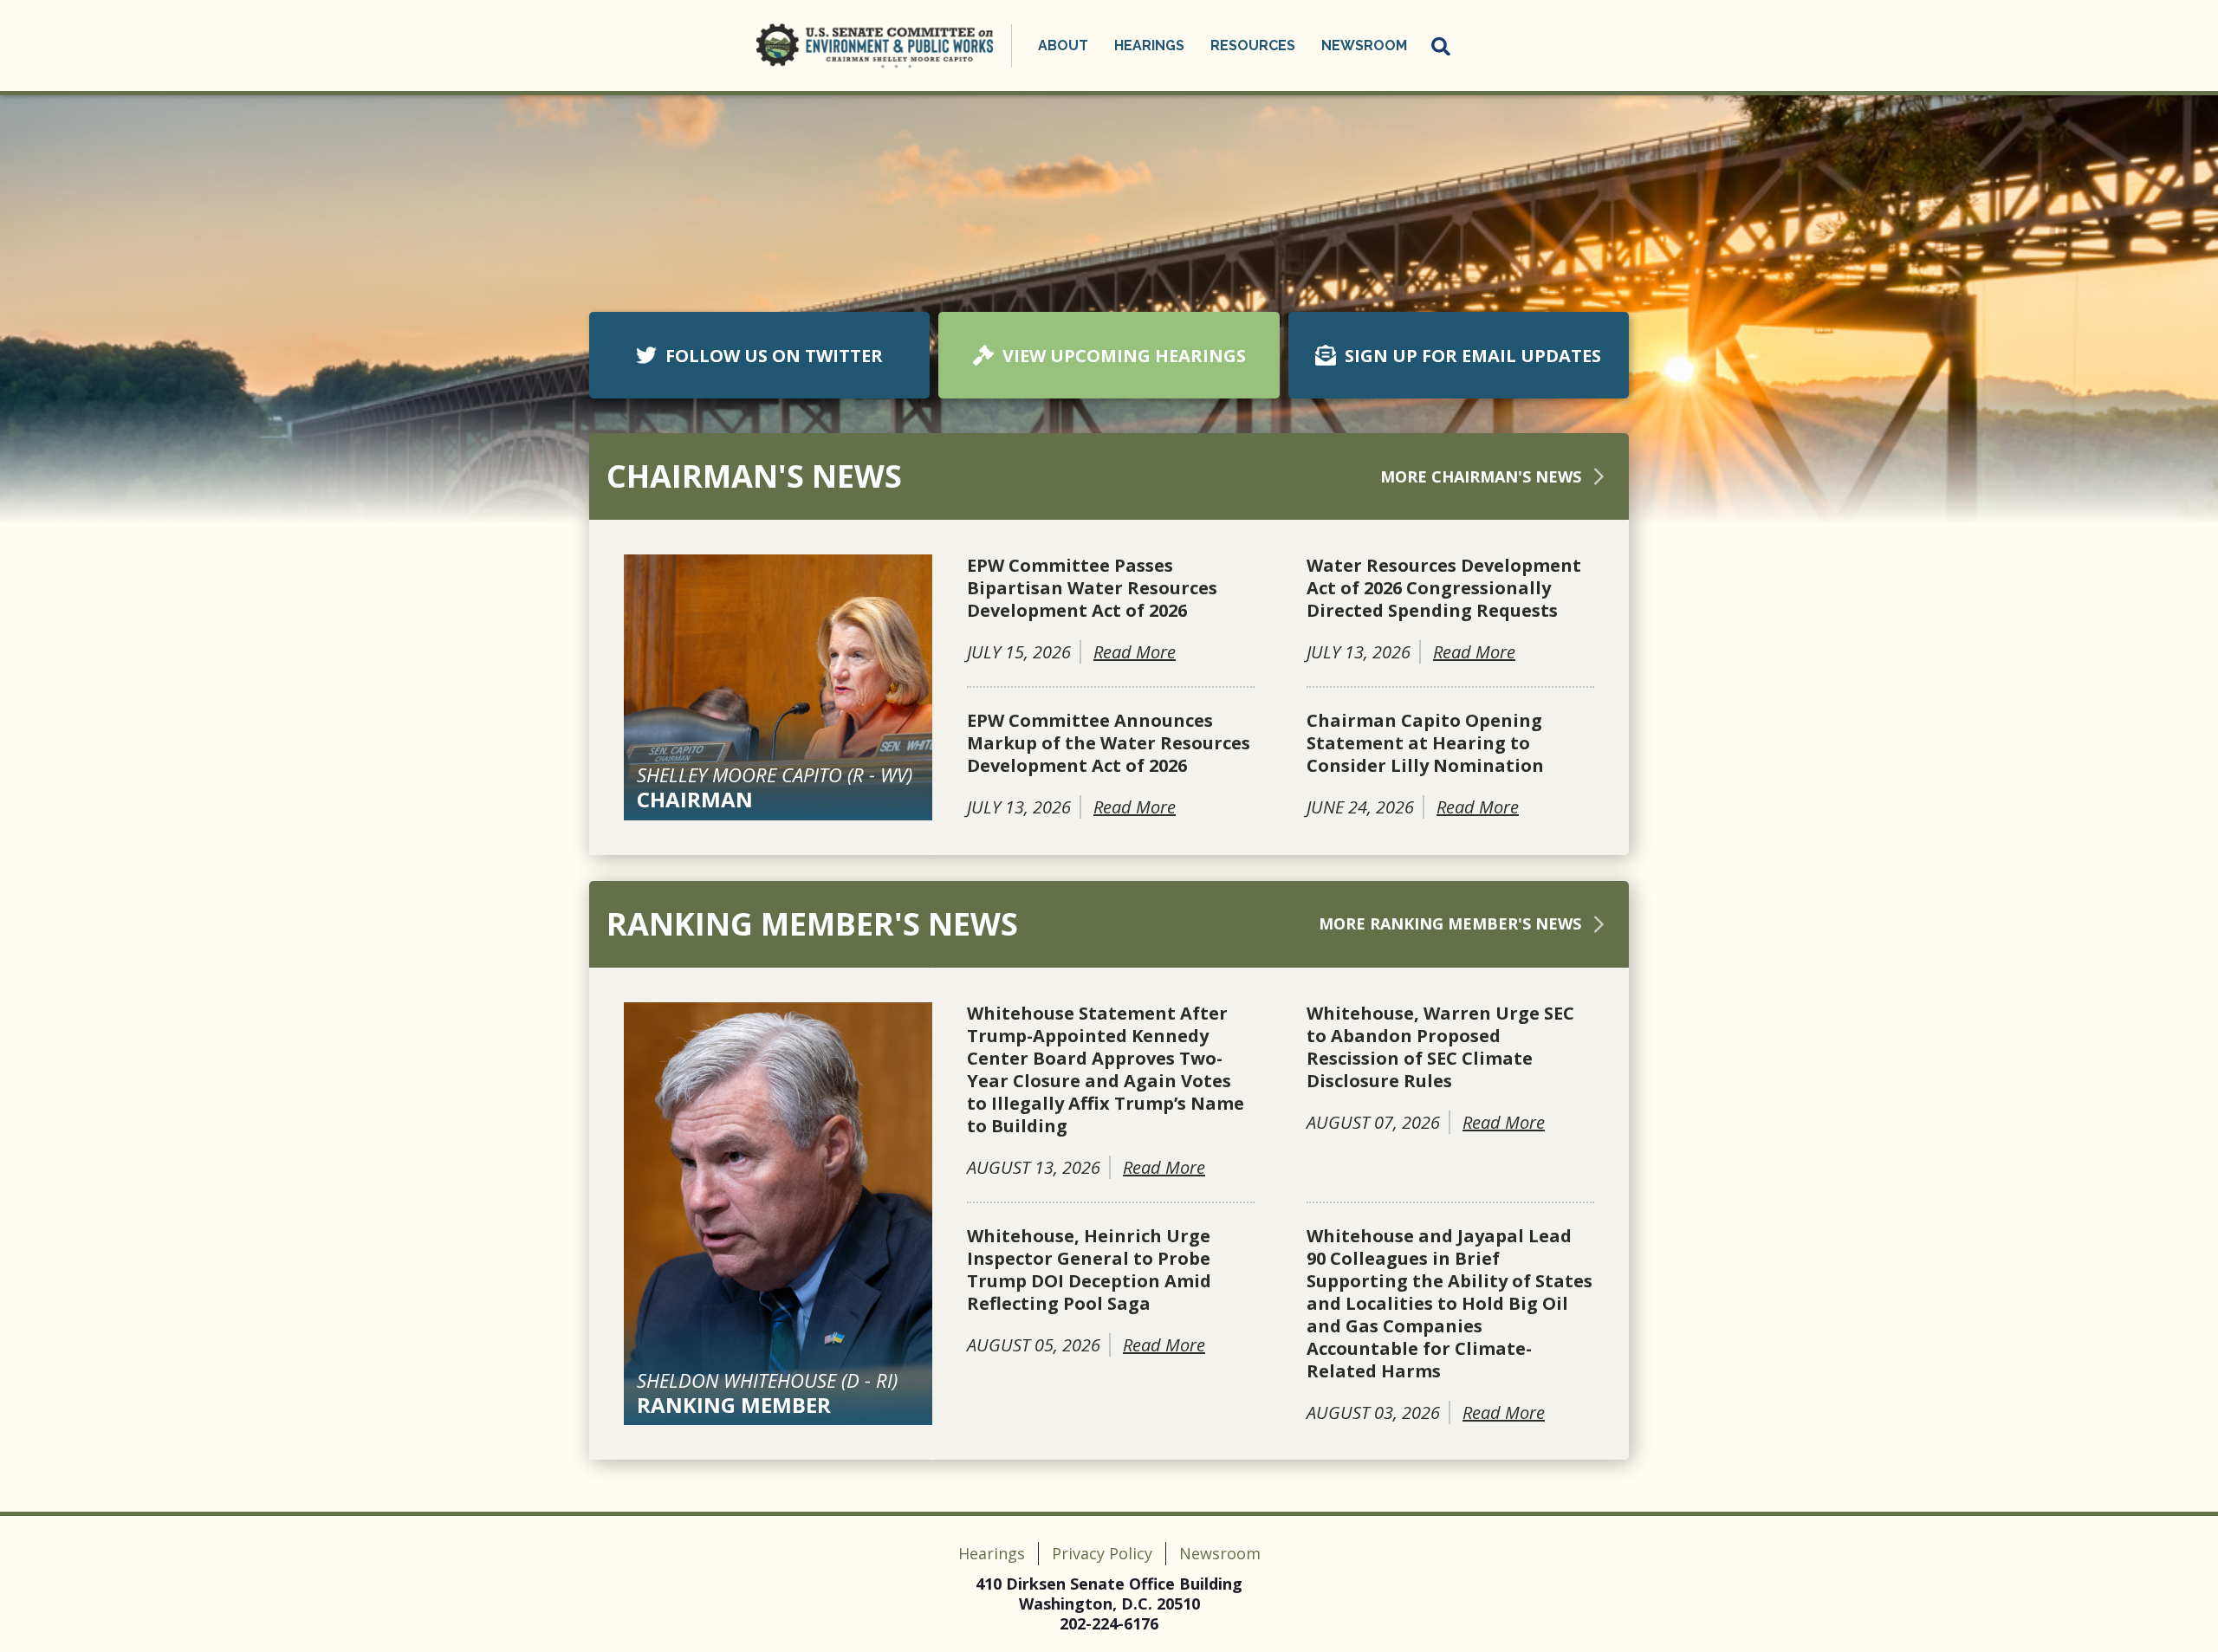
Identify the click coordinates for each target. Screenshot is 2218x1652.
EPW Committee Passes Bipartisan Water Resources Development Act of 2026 (1092, 588)
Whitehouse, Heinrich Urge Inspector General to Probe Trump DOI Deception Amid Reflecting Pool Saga (1089, 1270)
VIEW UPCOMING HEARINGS (1124, 356)
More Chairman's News (1481, 476)
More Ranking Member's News (1450, 923)
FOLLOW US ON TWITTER (774, 356)
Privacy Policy (1102, 1553)
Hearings (992, 1553)
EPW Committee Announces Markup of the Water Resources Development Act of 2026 (1109, 743)
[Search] (1442, 46)
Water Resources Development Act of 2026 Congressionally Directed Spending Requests (1444, 588)
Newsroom (1220, 1553)
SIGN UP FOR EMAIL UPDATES (1473, 356)
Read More (1135, 652)
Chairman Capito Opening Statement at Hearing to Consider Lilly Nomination (1425, 743)
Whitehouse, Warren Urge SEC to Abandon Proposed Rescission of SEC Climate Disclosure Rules (1440, 1047)
